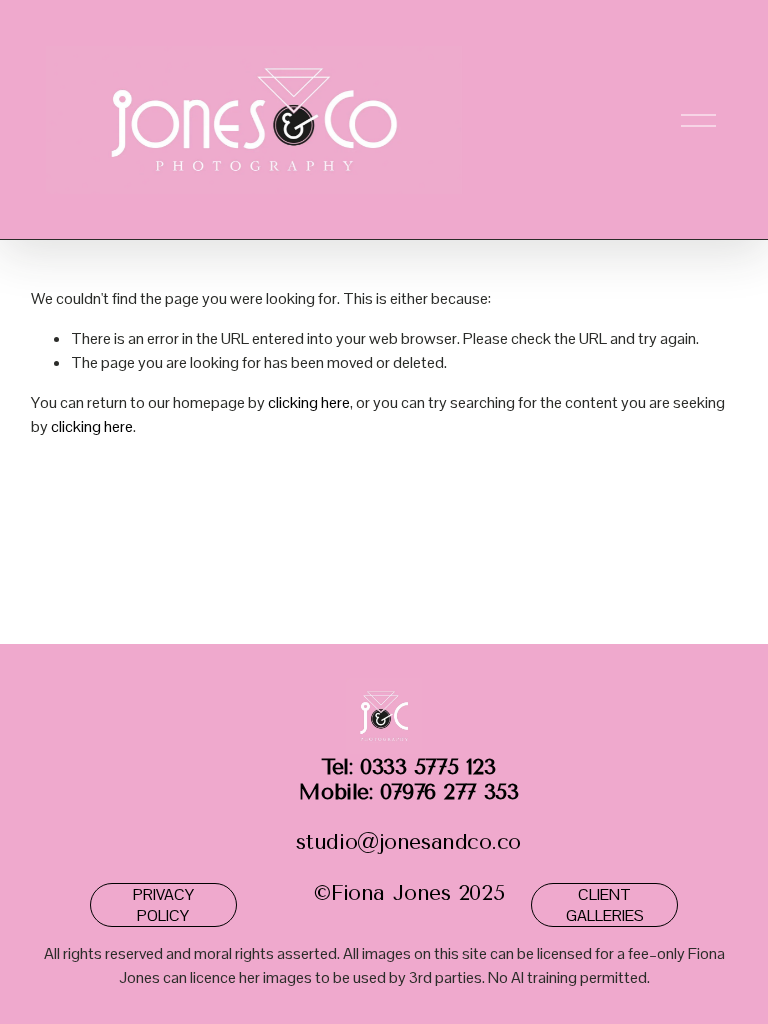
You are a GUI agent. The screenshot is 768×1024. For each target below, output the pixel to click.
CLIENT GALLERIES (605, 905)
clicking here (309, 402)
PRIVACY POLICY (163, 905)
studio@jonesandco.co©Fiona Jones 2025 (408, 829)
